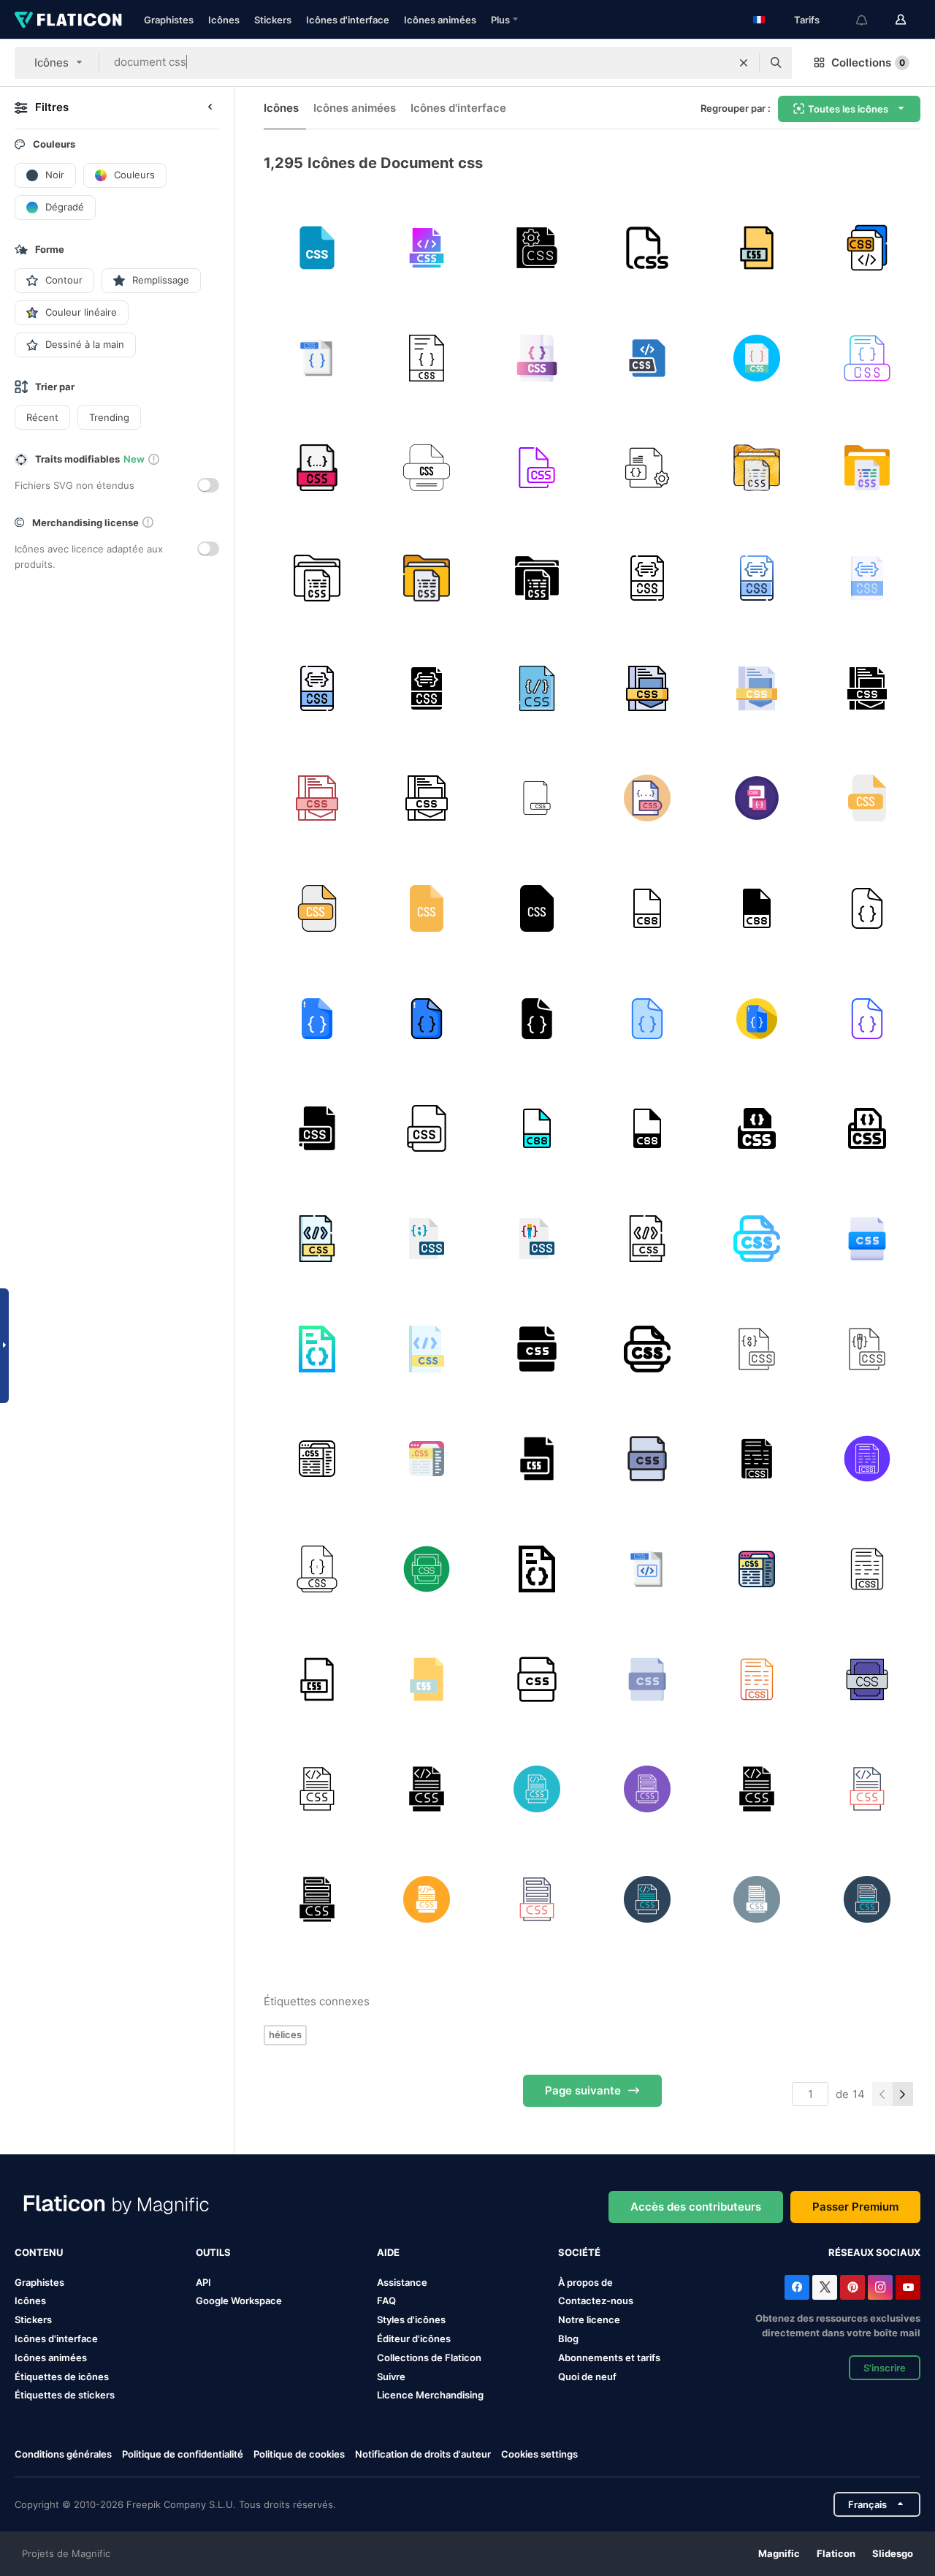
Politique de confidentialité (183, 2454)
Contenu (39, 2252)
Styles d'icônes (411, 2319)
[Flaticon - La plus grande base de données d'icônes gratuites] (68, 20)
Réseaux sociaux (874, 2252)
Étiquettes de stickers (65, 2395)
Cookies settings (539, 2454)
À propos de (585, 2282)
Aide (388, 2252)
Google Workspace (239, 2300)
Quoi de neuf (587, 2376)
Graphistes (169, 20)
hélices (285, 2034)
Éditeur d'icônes (414, 2338)
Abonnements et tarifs (609, 2357)
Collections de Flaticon (429, 2357)
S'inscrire (885, 2368)
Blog (568, 2338)
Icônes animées (440, 20)
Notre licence (589, 2319)
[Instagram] (880, 2287)
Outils (213, 2252)
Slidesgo (893, 2553)
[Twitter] (825, 2287)
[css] (317, 248)
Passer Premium (855, 2207)
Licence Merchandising (430, 2395)
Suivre (391, 2376)
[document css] (647, 468)
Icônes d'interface (348, 20)
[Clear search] (744, 63)
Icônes (224, 20)
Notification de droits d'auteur (423, 2454)
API (203, 2282)
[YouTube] (908, 2287)
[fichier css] (537, 248)
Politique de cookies (299, 2454)
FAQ (386, 2300)
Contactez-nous (596, 2300)
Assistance (402, 2282)
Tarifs (807, 20)
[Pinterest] (852, 2287)
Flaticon (836, 2553)
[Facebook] (797, 2287)
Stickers (273, 20)
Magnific (779, 2553)
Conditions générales (63, 2454)
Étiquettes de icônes (62, 2376)
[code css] (317, 1789)
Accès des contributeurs (696, 2207)
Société (579, 2252)
